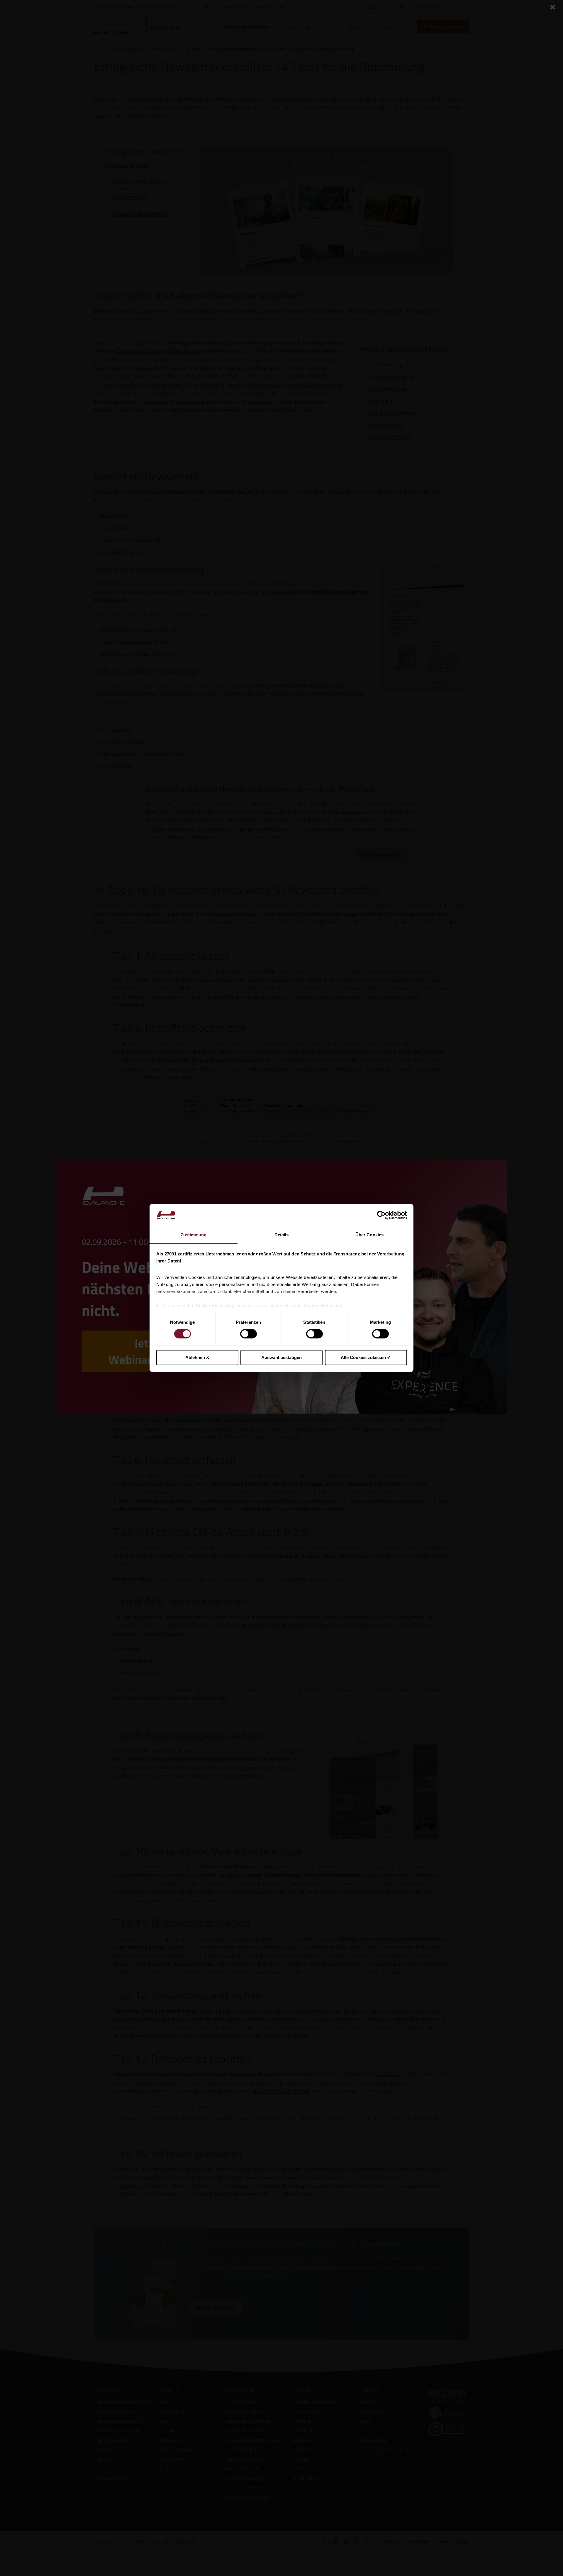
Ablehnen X (197, 1357)
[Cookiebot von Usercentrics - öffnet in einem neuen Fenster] (381, 1215)
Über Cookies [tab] (369, 1235)
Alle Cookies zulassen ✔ (366, 1357)
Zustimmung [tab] (194, 1235)
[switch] (249, 1334)
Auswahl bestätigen (281, 1357)
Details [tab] (282, 1235)
